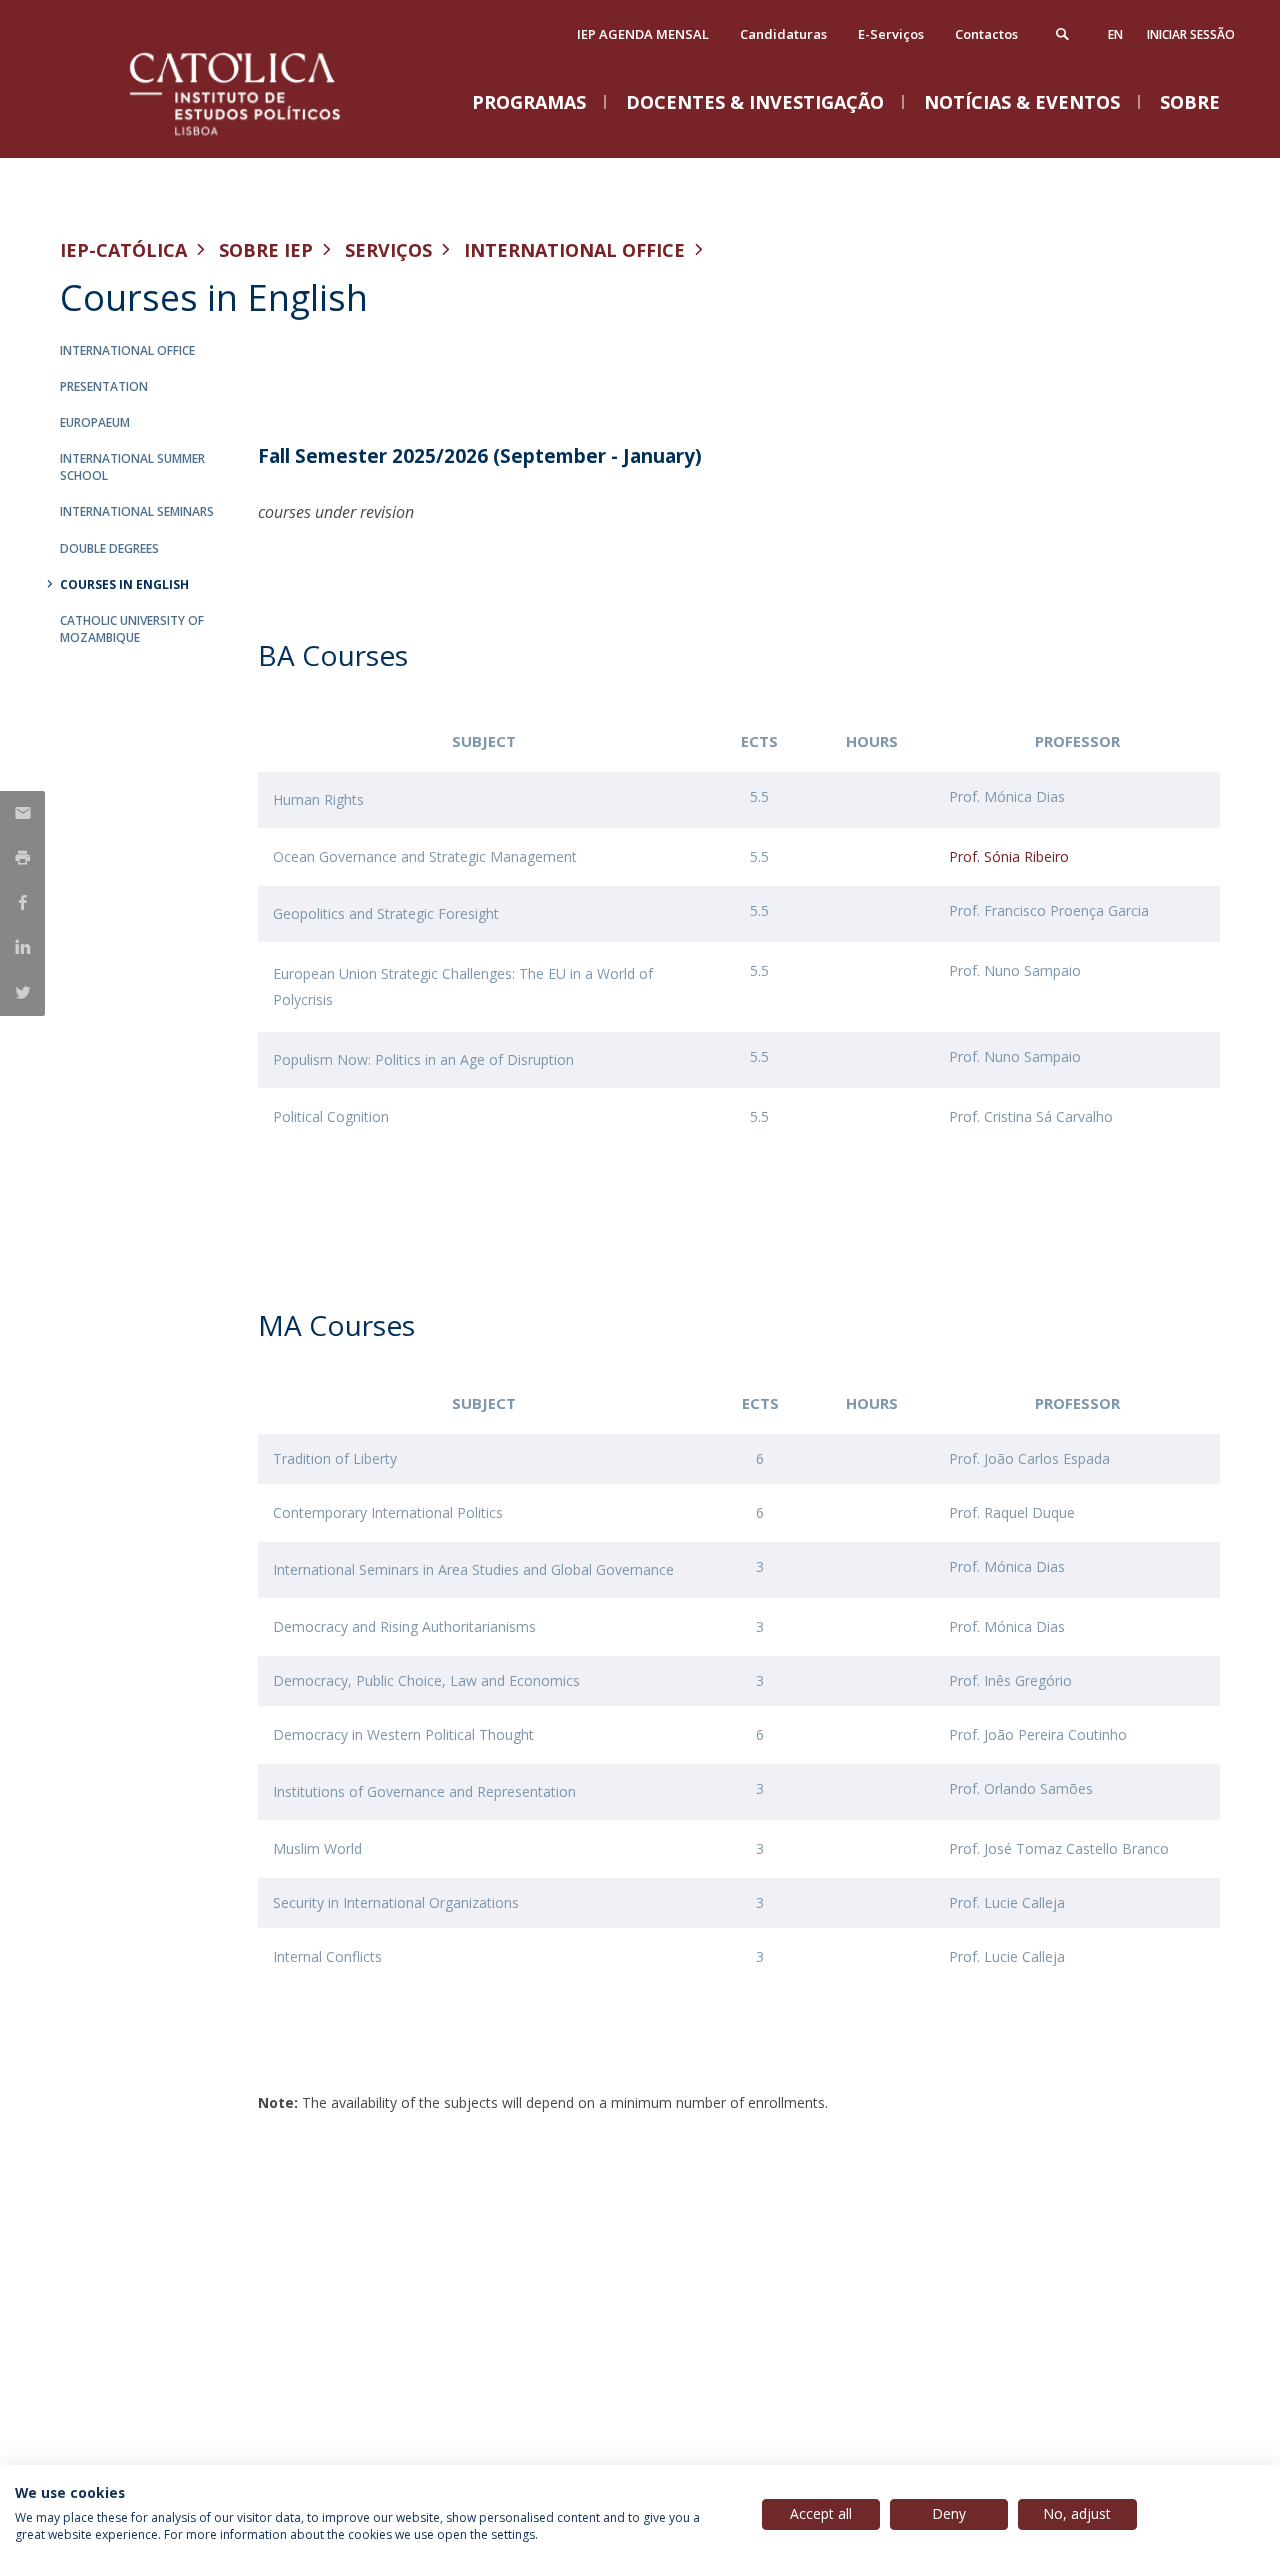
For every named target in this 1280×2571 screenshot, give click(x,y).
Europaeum (95, 422)
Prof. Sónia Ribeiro (1009, 856)
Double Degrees (109, 548)
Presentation (104, 386)
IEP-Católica (123, 250)
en (1115, 34)
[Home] (260, 137)
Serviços (388, 250)
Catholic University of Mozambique (132, 629)
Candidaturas (783, 34)
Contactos (986, 34)
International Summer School (132, 467)
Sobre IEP (266, 250)
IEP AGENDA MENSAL (643, 34)
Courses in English (124, 584)
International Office (574, 250)
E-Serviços (891, 34)
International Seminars (137, 511)
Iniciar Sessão (1191, 34)
